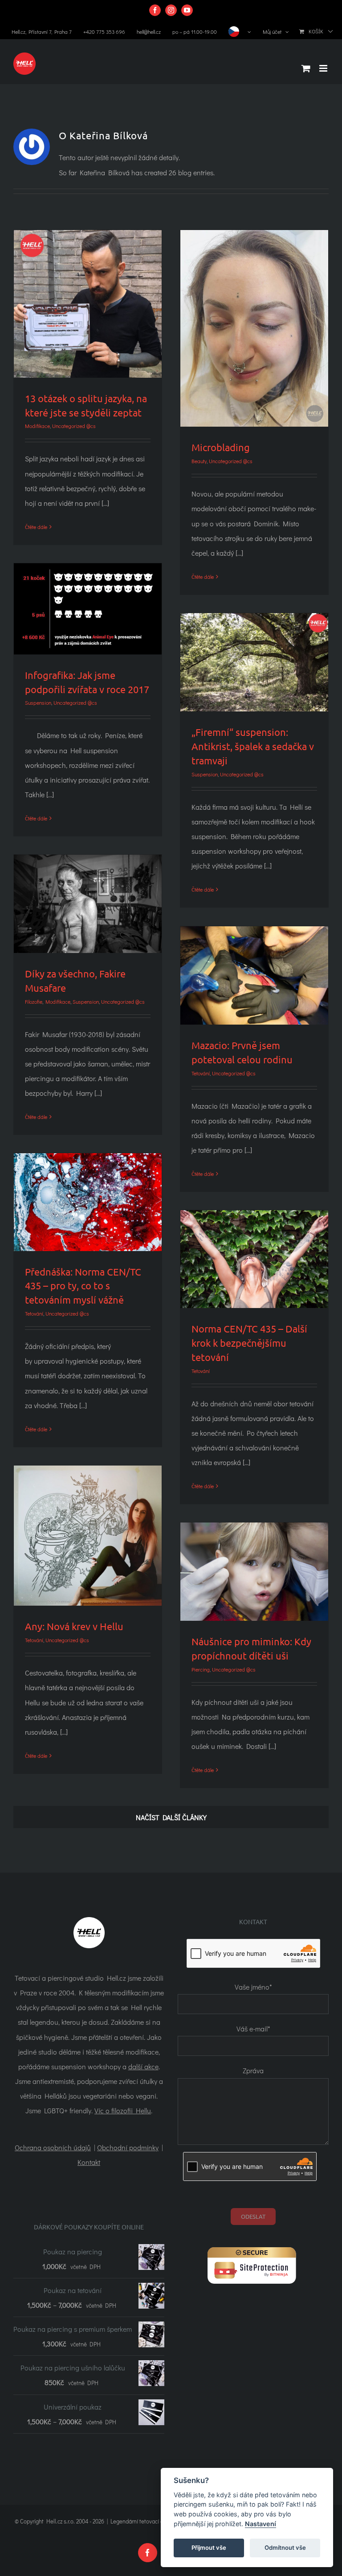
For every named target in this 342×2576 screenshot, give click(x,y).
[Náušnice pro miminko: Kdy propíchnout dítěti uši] (254, 1572)
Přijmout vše (209, 2548)
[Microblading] (254, 329)
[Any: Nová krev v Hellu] (88, 1536)
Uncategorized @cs (74, 426)
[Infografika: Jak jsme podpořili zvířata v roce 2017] (88, 609)
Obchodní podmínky (128, 2147)
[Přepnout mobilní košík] (306, 68)
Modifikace (37, 426)
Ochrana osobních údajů (53, 2147)
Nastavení (261, 2524)
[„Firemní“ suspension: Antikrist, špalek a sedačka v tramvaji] (254, 662)
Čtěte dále (36, 527)
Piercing (201, 1669)
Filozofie (34, 1001)
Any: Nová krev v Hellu (74, 1626)
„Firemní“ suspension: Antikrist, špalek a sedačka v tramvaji (253, 746)
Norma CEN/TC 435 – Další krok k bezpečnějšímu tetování (249, 1343)
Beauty (199, 461)
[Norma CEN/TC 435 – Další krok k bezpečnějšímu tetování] (254, 1259)
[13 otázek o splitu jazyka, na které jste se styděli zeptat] (88, 304)
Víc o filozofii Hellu (123, 2110)
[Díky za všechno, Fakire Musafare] (88, 904)
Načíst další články (171, 1817)
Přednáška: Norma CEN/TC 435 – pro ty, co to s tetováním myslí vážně (83, 1286)
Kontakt (89, 2162)
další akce (143, 2066)
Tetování (201, 1073)
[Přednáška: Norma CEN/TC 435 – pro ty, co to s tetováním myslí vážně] (88, 1202)
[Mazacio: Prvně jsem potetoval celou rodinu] (254, 975)
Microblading (221, 447)
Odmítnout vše (285, 2548)
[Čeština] (240, 32)
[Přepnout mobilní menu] (324, 68)
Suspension (38, 703)
